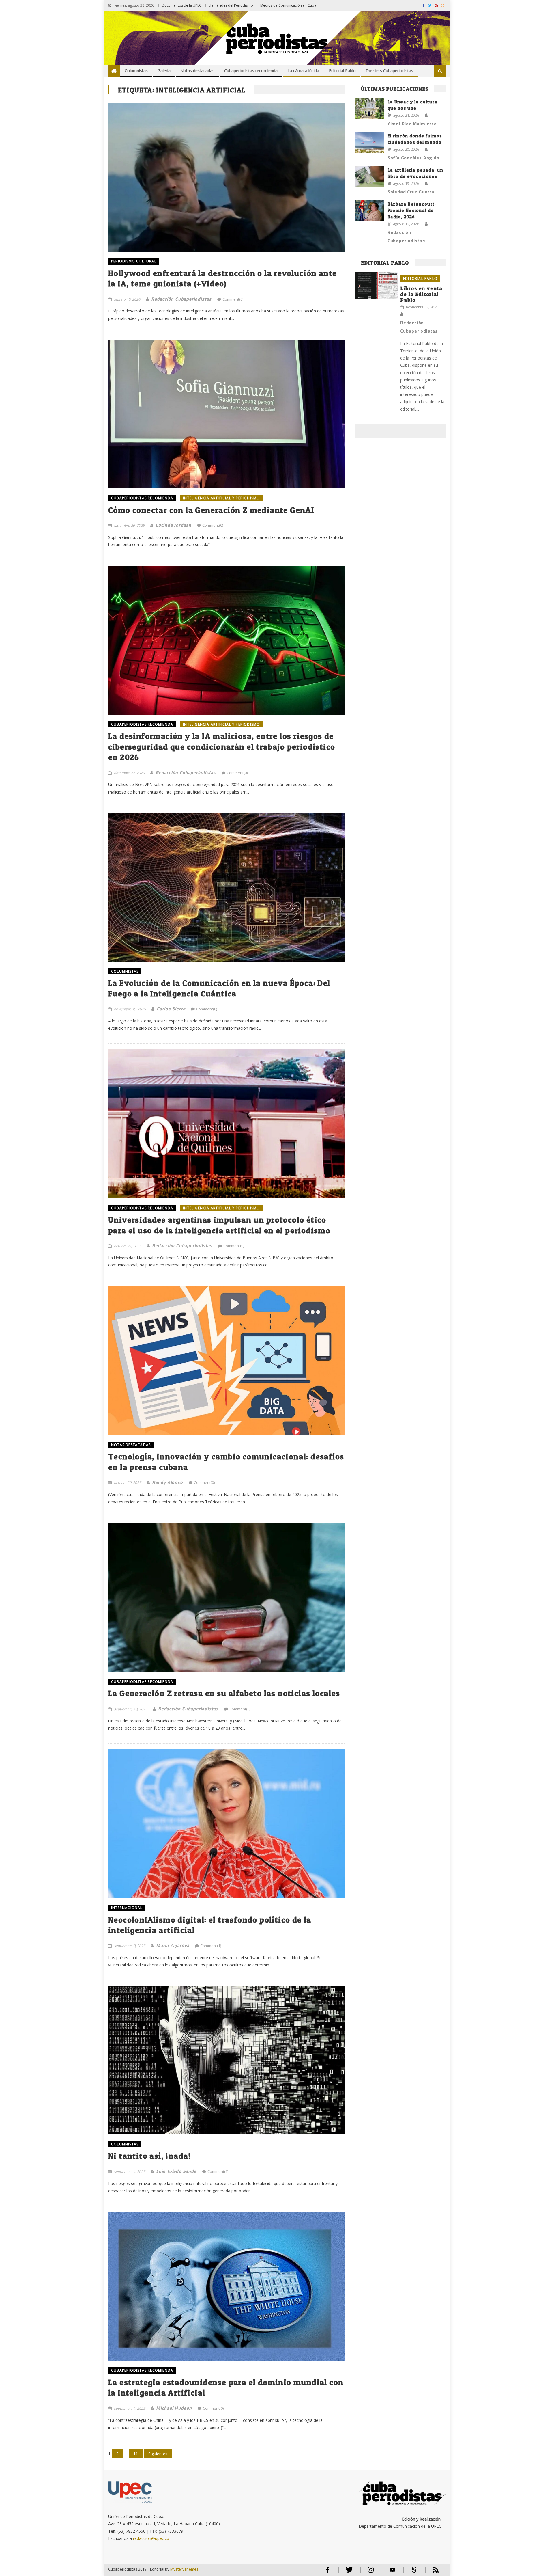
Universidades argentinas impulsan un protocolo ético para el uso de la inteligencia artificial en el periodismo (219, 1225)
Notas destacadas (197, 71)
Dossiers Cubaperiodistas (389, 71)
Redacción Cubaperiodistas (181, 299)
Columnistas (136, 71)
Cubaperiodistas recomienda (251, 71)
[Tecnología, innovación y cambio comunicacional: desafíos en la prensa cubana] (226, 1360)
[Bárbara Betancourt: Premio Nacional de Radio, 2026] (369, 211)
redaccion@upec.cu (151, 2538)
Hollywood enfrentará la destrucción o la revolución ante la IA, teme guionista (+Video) (222, 278)
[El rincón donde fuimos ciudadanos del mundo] (369, 143)
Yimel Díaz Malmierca (412, 124)
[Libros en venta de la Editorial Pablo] (377, 285)
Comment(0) (233, 299)
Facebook (327, 2572)
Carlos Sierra (171, 1009)
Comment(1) (211, 1946)
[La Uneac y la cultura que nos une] (369, 109)
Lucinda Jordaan (173, 525)
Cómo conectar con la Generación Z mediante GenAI (211, 510)
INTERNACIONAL (127, 1908)
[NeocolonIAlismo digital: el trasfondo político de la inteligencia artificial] (226, 1824)
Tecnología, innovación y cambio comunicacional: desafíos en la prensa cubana (226, 1462)
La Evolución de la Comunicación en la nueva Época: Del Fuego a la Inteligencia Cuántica (219, 988)
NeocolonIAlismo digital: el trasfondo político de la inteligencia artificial (210, 1925)
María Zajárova (173, 1945)
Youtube (392, 2572)
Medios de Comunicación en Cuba (288, 5)
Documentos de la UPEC (182, 5)
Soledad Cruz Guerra (411, 192)
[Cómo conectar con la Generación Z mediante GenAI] (226, 414)
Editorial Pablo (342, 71)
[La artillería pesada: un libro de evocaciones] (369, 177)
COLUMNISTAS (125, 971)
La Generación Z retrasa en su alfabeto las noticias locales (224, 1693)
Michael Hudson (174, 2408)
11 (136, 2454)
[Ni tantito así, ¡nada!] (226, 2060)
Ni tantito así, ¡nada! (150, 2156)
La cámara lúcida (303, 71)
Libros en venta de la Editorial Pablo (421, 294)
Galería (164, 71)
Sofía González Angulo (413, 158)
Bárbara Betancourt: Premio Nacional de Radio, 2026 (412, 210)
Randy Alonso (167, 1482)
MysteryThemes (184, 2569)
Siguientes (158, 2454)
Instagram (371, 2572)
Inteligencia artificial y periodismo (221, 498)
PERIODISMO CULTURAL (134, 261)
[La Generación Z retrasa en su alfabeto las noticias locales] (226, 1597)
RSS (432, 2572)
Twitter (348, 2572)
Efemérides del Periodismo (231, 5)
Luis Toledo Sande (176, 2171)
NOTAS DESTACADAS (131, 1445)
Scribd (412, 2572)
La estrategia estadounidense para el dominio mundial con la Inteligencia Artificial (226, 2387)
